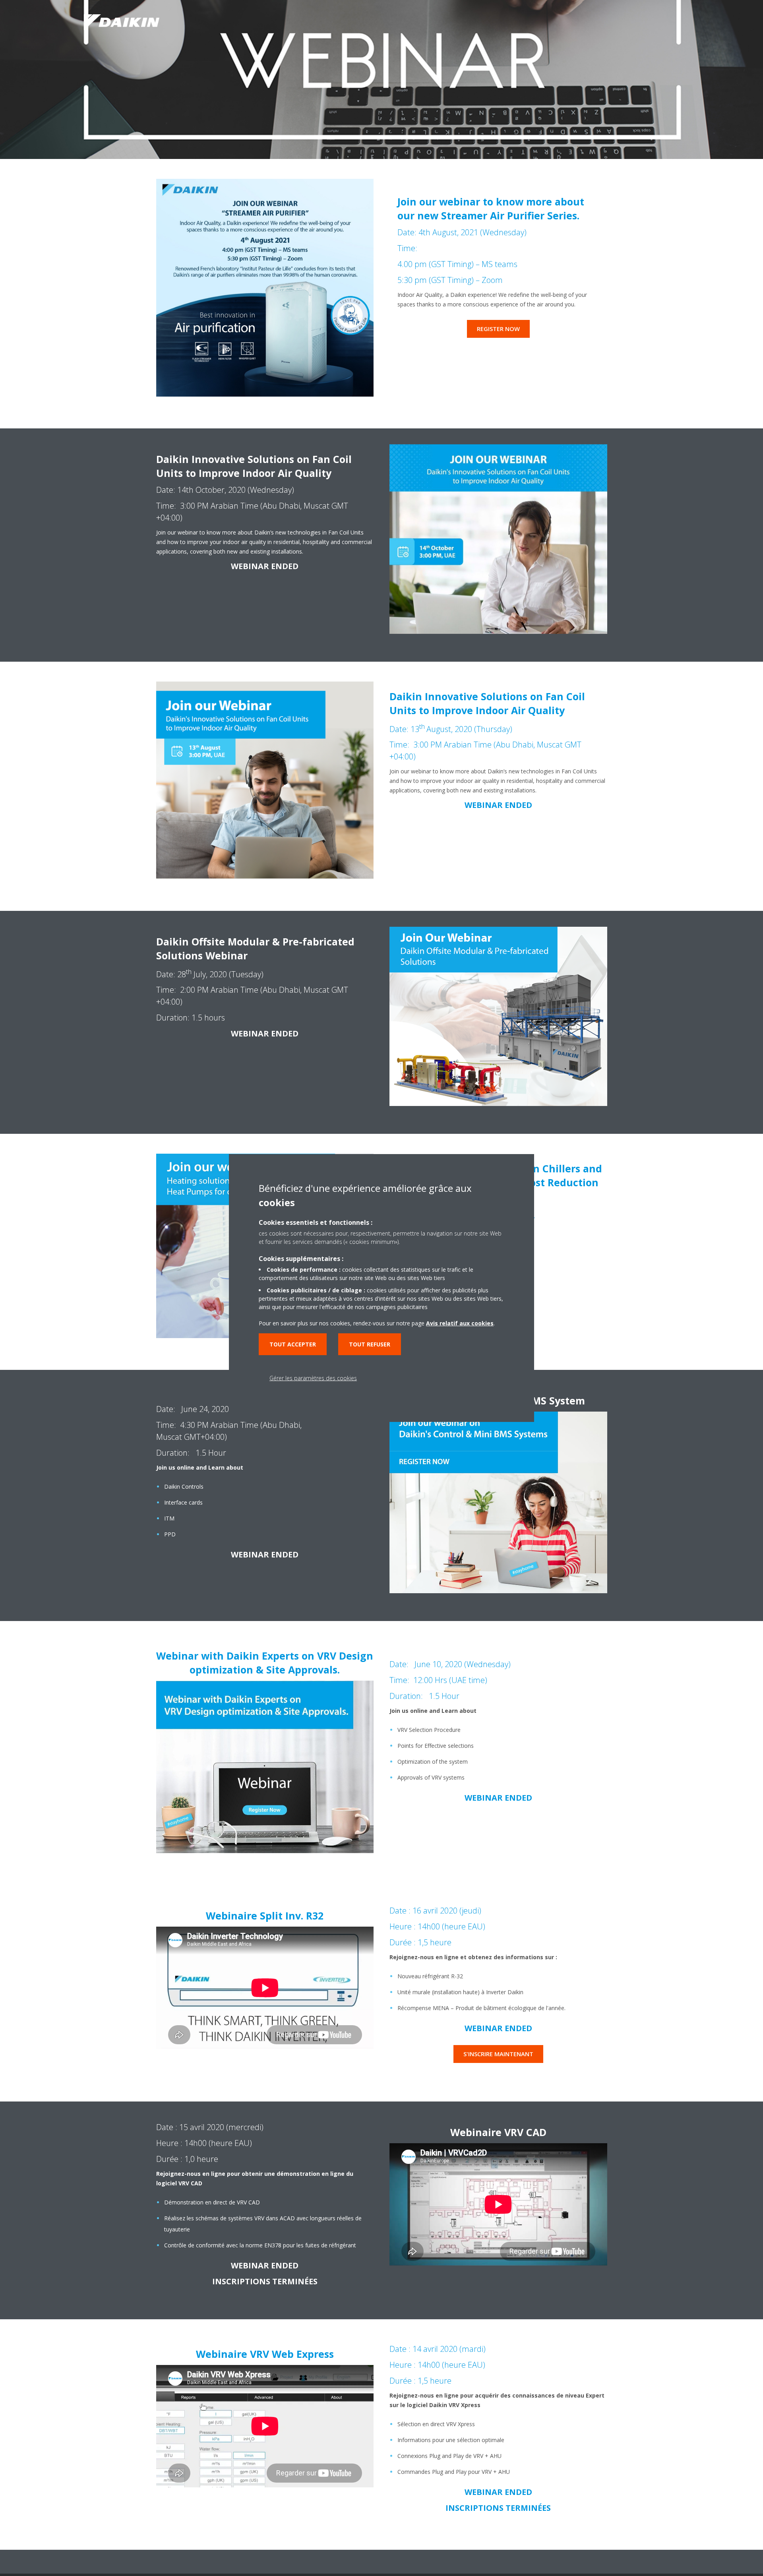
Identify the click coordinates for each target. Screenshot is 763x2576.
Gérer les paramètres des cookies (313, 1378)
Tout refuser (370, 1344)
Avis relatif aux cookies (460, 1323)
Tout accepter (293, 1344)
